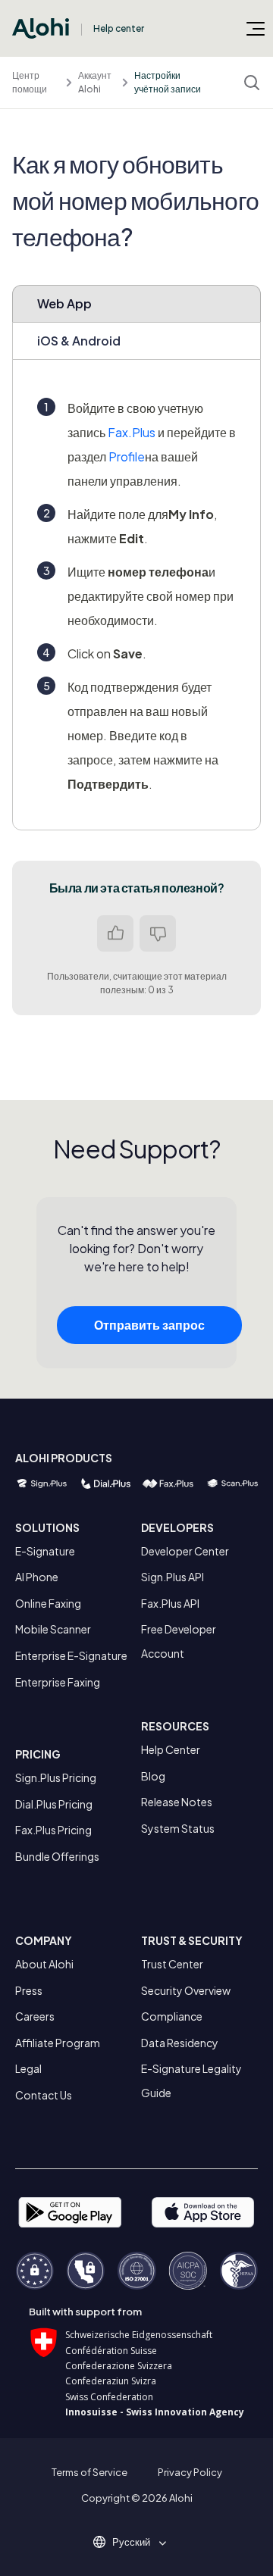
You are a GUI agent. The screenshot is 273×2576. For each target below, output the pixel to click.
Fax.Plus (132, 432)
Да (115, 933)
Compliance (172, 2016)
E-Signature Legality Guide (191, 2080)
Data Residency (180, 2043)
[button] (136, 2542)
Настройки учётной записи (168, 82)
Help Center (171, 1749)
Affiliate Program (58, 2043)
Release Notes (177, 1802)
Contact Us (44, 2095)
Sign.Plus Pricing (56, 1777)
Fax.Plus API (170, 1603)
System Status (178, 1828)
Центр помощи (30, 82)
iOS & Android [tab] (79, 341)
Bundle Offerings (57, 1856)
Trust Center (172, 1964)
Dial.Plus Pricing (54, 1804)
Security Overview (186, 1990)
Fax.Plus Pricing (53, 1830)
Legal (28, 2068)
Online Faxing (48, 1603)
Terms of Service (89, 2472)
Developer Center (185, 1551)
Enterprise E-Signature (71, 1655)
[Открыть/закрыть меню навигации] (256, 28)
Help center (119, 28)
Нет (158, 933)
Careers (35, 2016)
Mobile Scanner (53, 1629)
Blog (153, 1776)
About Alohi (44, 1964)
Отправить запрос (149, 1325)
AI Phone (37, 1577)
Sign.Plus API (173, 1577)
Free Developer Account (179, 1641)
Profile (127, 456)
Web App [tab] (64, 303)
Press (29, 1990)
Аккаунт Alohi (95, 82)
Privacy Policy (190, 2472)
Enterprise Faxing (58, 1682)
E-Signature (45, 1551)
